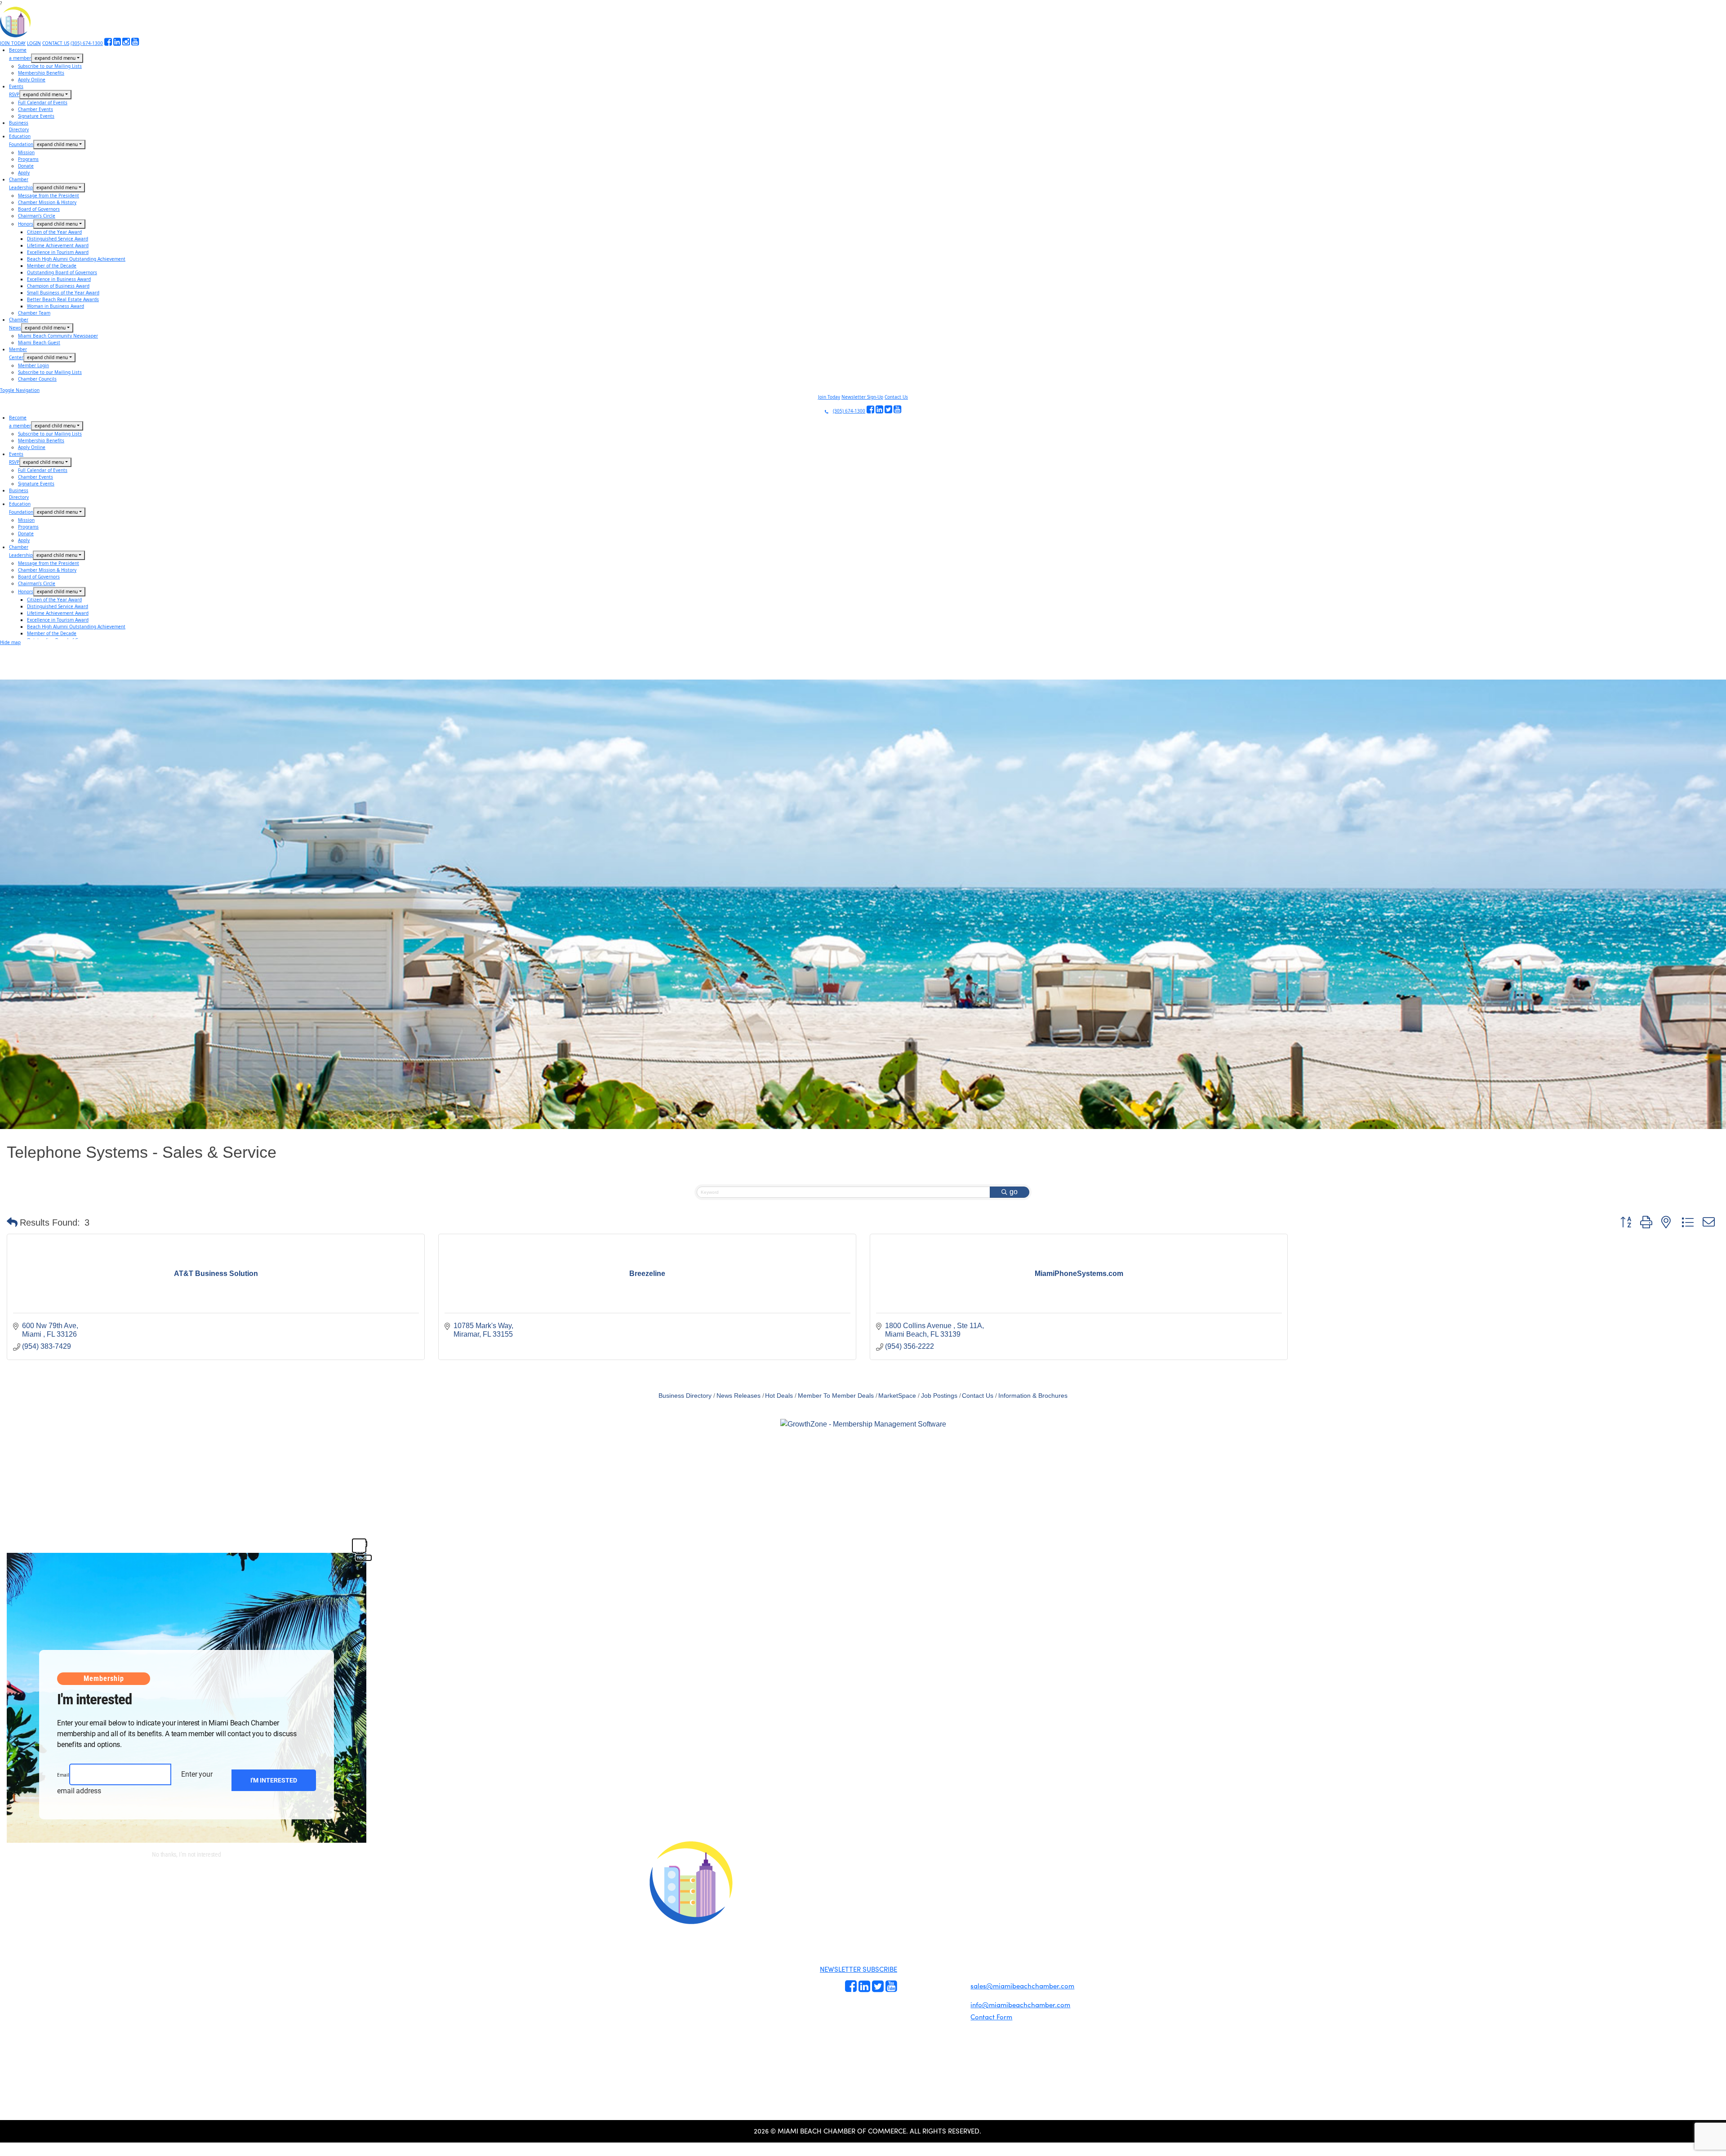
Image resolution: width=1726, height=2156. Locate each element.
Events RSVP (914, 1963)
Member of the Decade (52, 266)
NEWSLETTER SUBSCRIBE (859, 1969)
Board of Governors (39, 209)
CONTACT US (56, 43)
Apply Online (32, 80)
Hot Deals (779, 1396)
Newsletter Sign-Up (862, 397)
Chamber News (949, 1997)
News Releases (738, 1396)
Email (63, 1775)
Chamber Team (34, 313)
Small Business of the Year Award (63, 293)
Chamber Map (948, 2018)
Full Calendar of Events (43, 102)
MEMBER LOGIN (938, 1880)
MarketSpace (897, 1396)
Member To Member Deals (836, 1396)
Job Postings (939, 1396)
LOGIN (34, 43)
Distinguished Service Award (58, 239)
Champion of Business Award (58, 286)
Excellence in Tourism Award (58, 252)
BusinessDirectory (19, 126)
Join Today (829, 397)
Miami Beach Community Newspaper (58, 336)
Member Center (949, 2008)
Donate (26, 166)
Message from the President (49, 196)
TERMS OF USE (976, 1888)
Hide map (10, 642)
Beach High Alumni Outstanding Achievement (76, 259)
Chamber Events (36, 109)
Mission (26, 152)
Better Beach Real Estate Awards (63, 299)
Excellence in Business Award (59, 279)
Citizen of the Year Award (54, 232)
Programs (28, 159)
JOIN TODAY (13, 43)
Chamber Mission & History (47, 202)
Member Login (33, 365)
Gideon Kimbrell (690, 2038)
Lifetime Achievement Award (58, 245)
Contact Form (991, 2017)
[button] (12, 1222)
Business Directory (685, 1396)
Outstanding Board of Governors (62, 272)
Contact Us (896, 397)
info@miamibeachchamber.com (1020, 2005)
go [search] (1014, 1192)
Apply (24, 173)
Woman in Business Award (56, 306)
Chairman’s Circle (37, 216)
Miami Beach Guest (39, 342)
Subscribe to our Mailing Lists (50, 66)
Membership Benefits (41, 73)
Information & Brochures (1033, 1396)
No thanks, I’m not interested (187, 1854)
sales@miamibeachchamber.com (1022, 1986)
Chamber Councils (37, 379)
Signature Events (36, 116)
